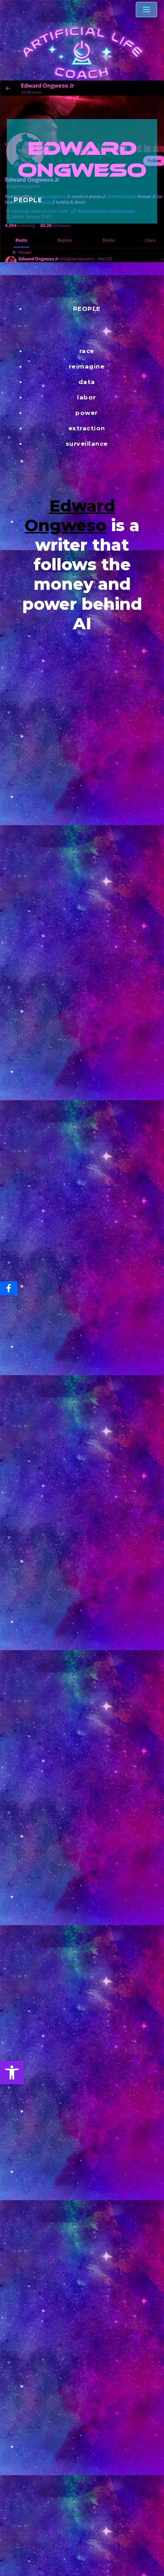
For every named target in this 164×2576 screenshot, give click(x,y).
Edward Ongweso (70, 516)
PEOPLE (28, 200)
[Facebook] (9, 1288)
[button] (12, 2073)
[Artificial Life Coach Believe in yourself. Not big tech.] (82, 53)
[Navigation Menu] (146, 10)
